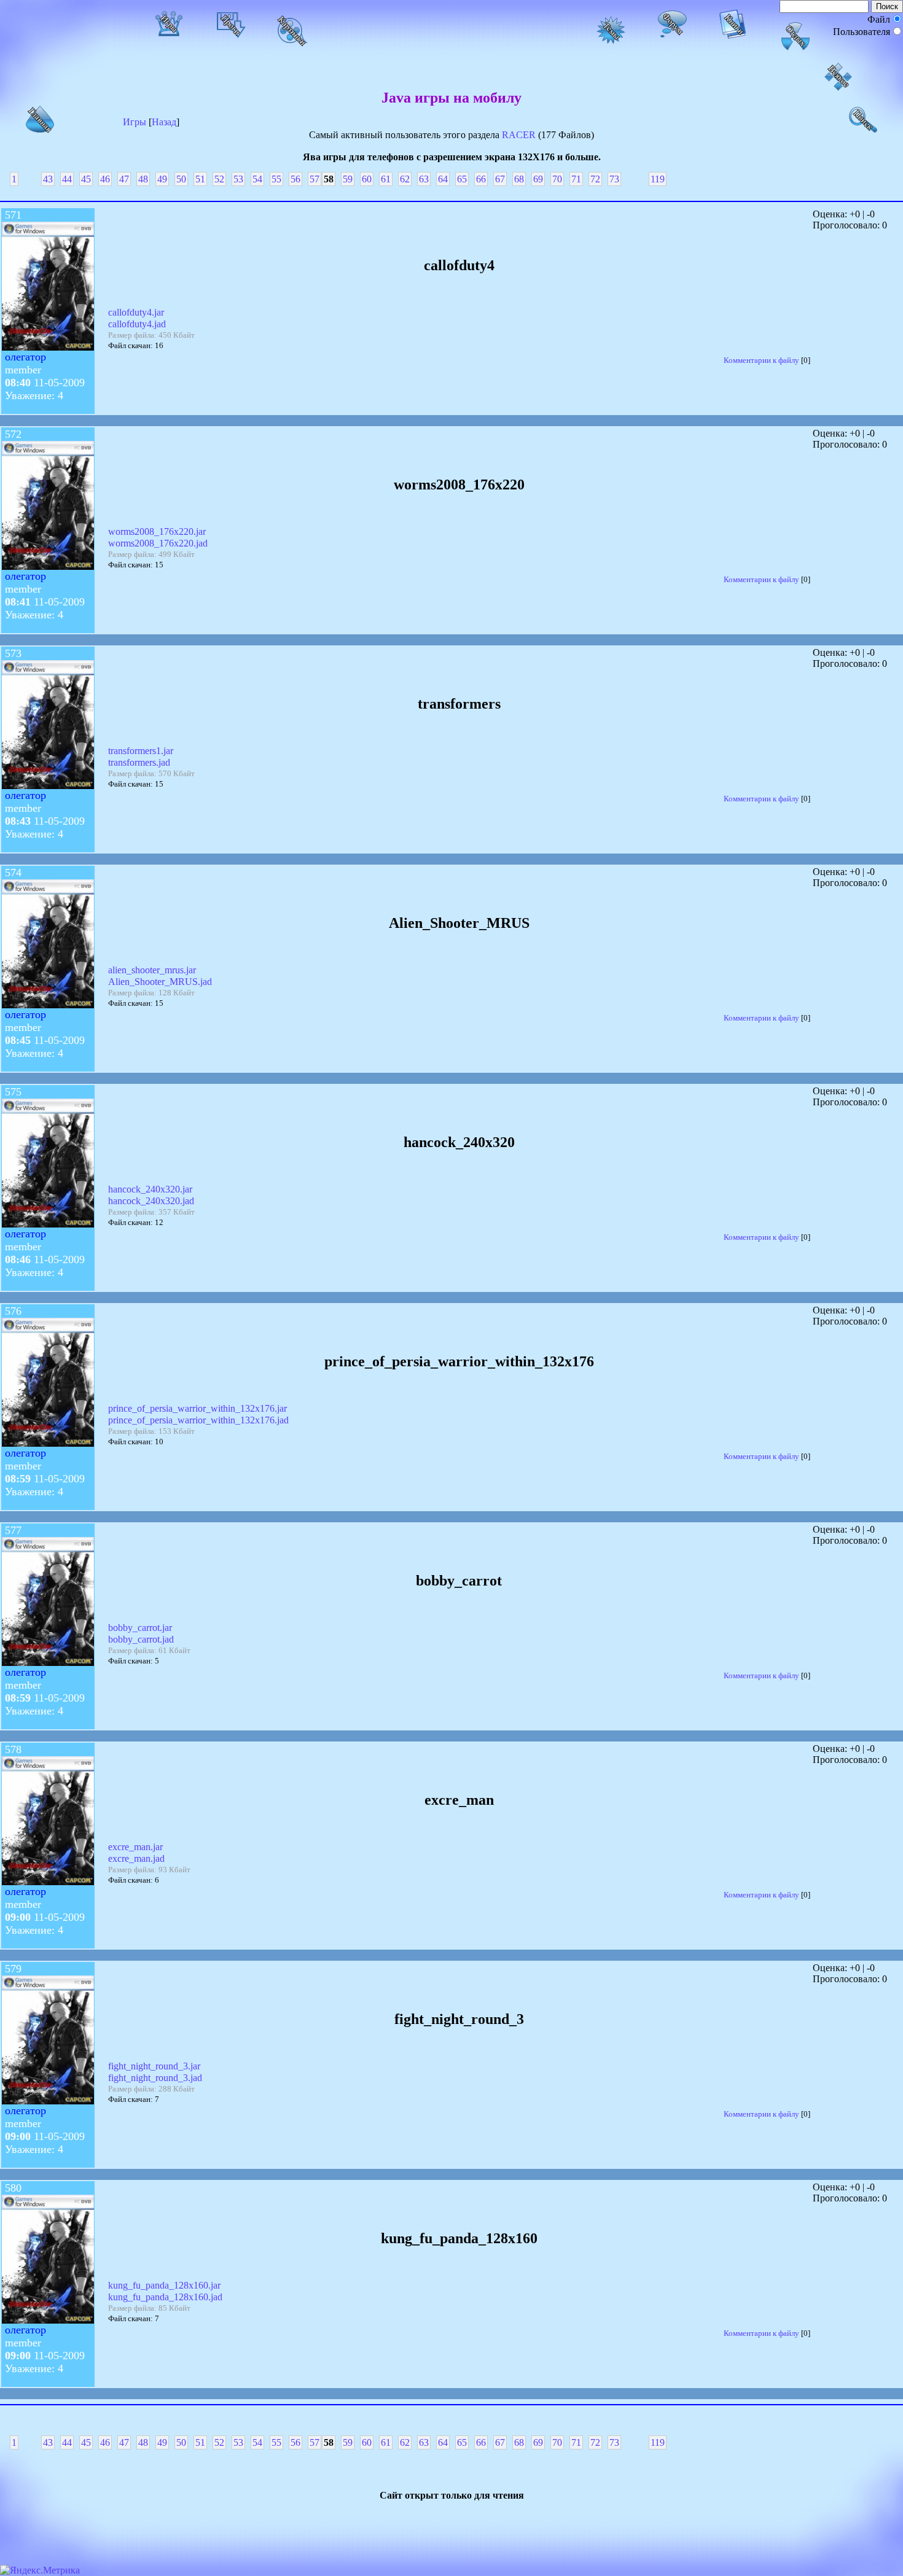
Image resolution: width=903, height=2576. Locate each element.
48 (143, 179)
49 (162, 179)
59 (348, 179)
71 (576, 179)
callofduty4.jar (136, 312)
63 (424, 179)
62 (405, 179)
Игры (135, 122)
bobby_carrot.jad (141, 1639)
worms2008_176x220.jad (158, 543)
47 (124, 179)
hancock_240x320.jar (150, 1189)
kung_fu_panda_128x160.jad (165, 2297)
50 (181, 179)
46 (105, 179)
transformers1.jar (141, 751)
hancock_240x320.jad (151, 1201)
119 (658, 179)
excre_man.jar (135, 1847)
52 (219, 179)
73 (614, 179)
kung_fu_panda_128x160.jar (164, 2285)
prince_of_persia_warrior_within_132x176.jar (197, 1408)
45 (86, 179)
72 (595, 179)
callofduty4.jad (137, 324)
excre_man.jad (136, 1858)
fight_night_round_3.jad (155, 2078)
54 (257, 179)
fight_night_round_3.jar (154, 2066)
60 (367, 179)
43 (48, 179)
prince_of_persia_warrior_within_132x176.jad (198, 1420)
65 (462, 179)
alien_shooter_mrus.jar (152, 970)
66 (481, 179)
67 (500, 179)
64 (443, 179)
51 (200, 179)
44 (67, 179)
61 (386, 179)
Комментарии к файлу (761, 360)
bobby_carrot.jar (140, 1628)
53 (238, 179)
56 (295, 179)
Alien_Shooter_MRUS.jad (160, 982)
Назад (164, 122)
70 (557, 179)
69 (538, 179)
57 (315, 179)
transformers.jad (139, 762)
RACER (519, 135)
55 (276, 179)
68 (519, 179)
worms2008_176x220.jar (157, 531)
